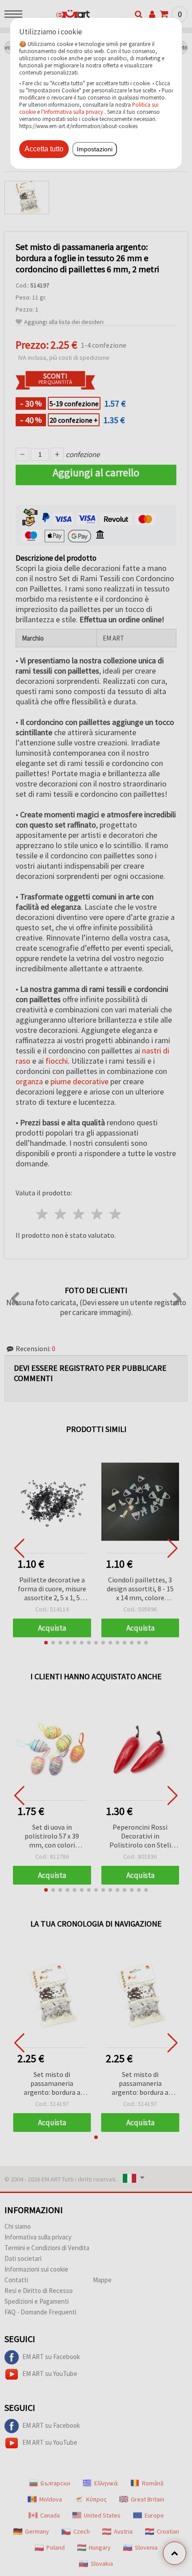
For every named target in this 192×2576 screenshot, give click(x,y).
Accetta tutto (44, 149)
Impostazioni (95, 149)
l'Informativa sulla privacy (72, 112)
